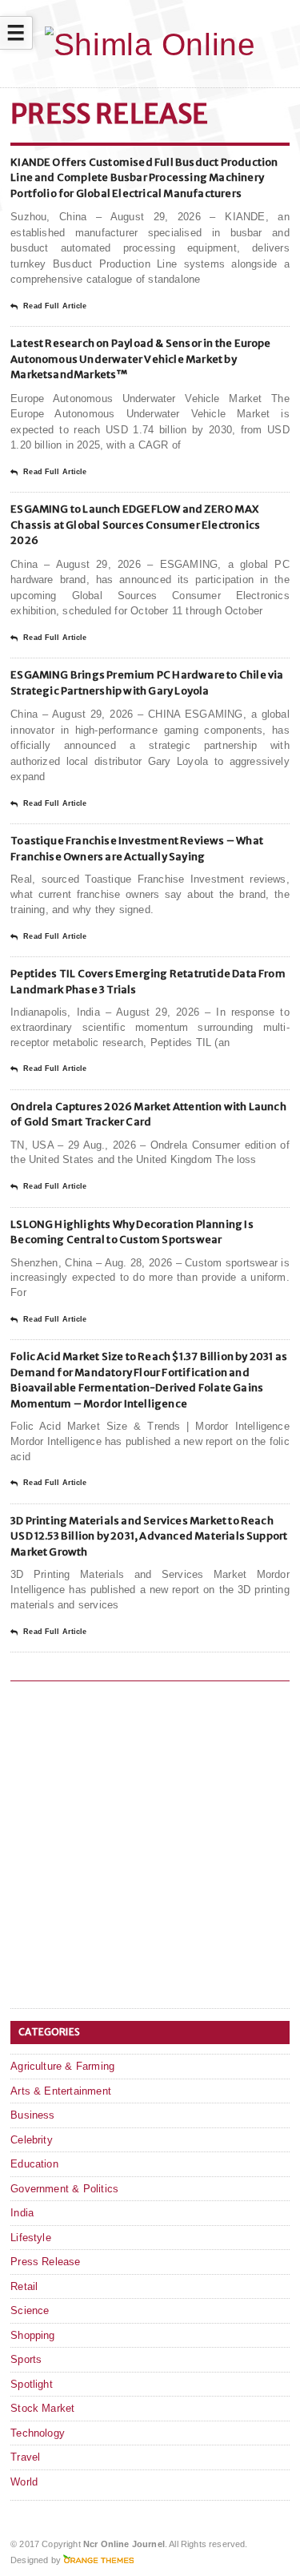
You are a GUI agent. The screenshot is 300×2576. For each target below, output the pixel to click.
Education (34, 2164)
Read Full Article (55, 306)
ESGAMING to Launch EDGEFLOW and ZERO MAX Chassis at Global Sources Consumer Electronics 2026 (135, 525)
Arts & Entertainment (61, 2091)
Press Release (46, 2262)
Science (30, 2310)
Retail (24, 2286)
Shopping (33, 2335)
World (24, 2482)
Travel (25, 2457)
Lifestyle (31, 2238)
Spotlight (32, 2384)
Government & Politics (64, 2189)
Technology (38, 2433)
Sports (26, 2359)
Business (33, 2115)
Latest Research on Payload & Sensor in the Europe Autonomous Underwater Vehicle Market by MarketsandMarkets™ (141, 359)
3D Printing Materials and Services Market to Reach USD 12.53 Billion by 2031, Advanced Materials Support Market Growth (149, 1536)
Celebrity (32, 2140)
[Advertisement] (150, 1847)
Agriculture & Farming (62, 2066)
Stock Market (42, 2408)
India (22, 2213)
